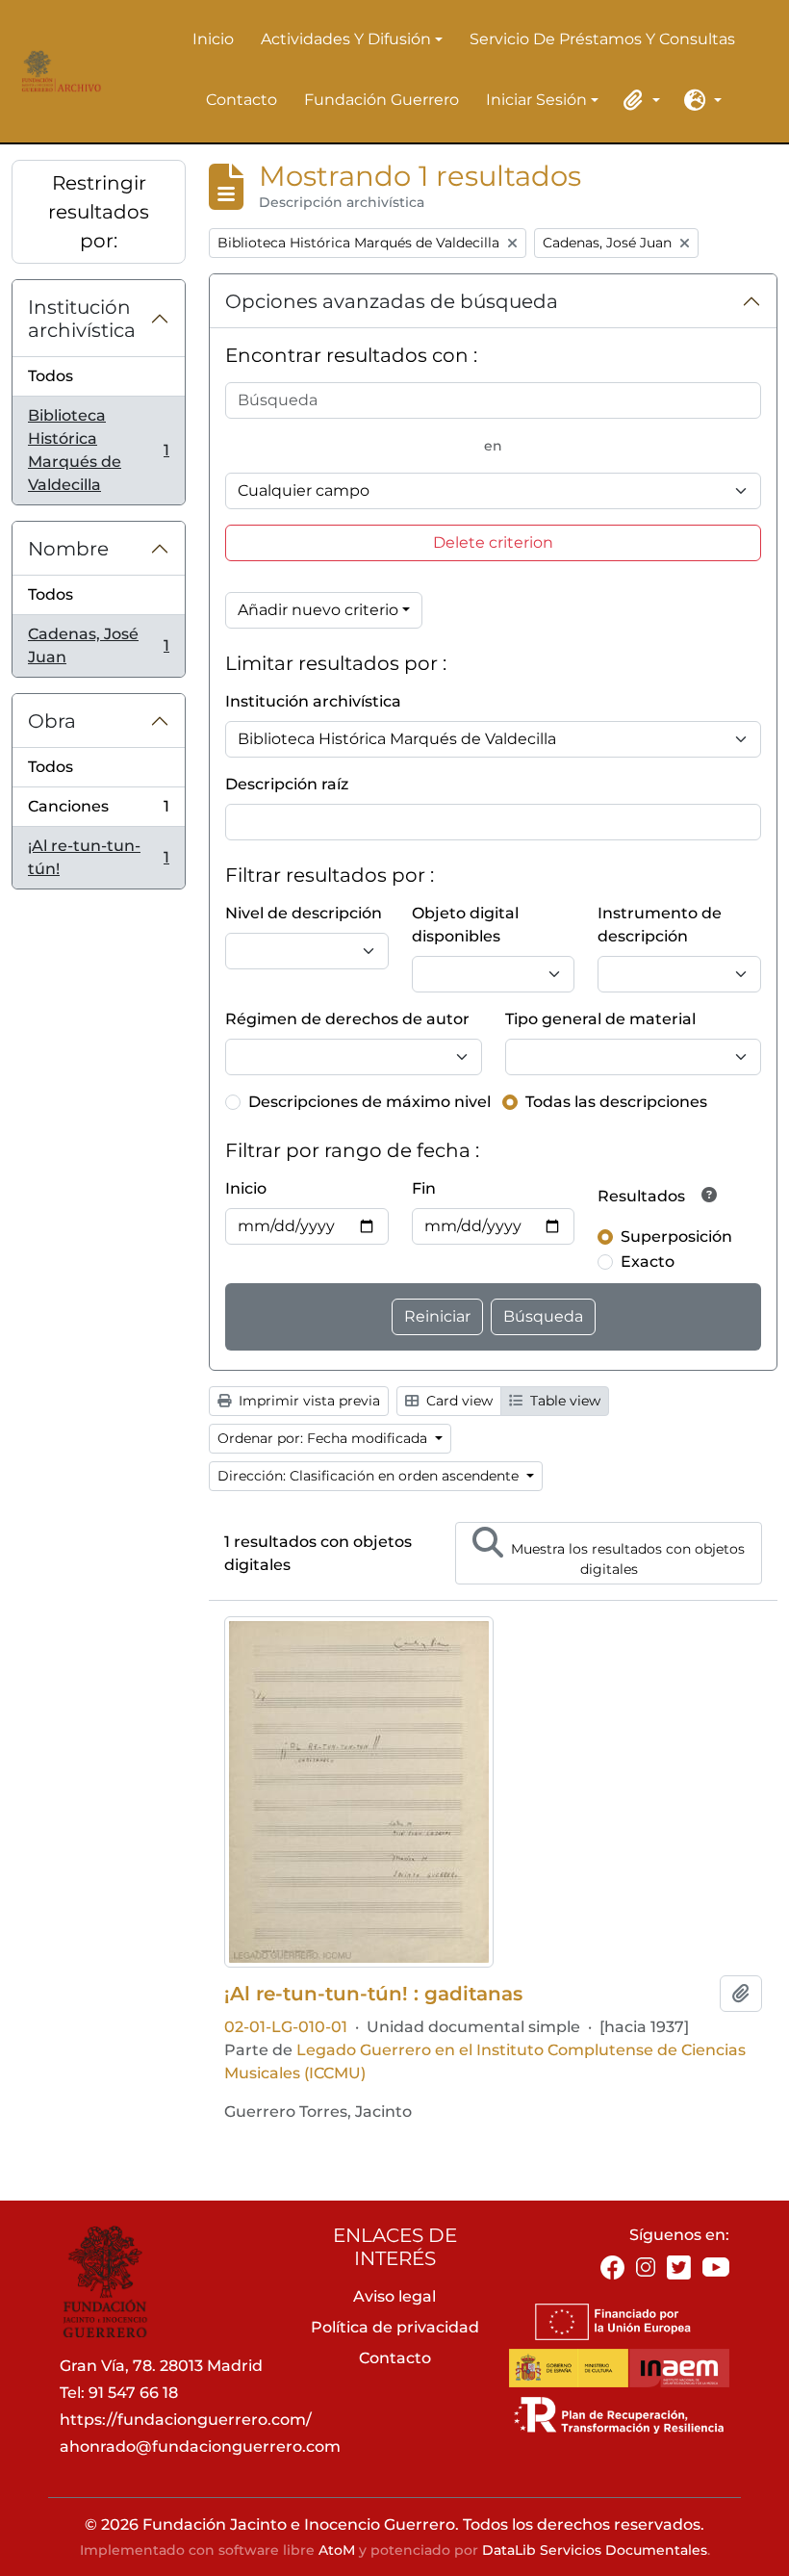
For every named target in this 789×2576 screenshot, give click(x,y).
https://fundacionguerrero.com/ (186, 2420)
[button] (639, 100)
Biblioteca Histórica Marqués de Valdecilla (98, 450)
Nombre (68, 549)
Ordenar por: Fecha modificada (324, 1438)
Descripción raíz (287, 784)
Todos (51, 376)
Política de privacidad (395, 2327)
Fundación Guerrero (382, 100)
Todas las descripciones (616, 1102)
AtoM (337, 2550)
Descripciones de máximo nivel (369, 1102)
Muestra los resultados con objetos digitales (626, 1559)
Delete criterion (493, 542)
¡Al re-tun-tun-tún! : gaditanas (373, 1994)
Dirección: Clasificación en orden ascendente (370, 1476)
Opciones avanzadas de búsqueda (392, 301)
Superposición (676, 1236)
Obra (52, 721)
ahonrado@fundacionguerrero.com (200, 2447)
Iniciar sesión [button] (536, 101)
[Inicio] (58, 71)
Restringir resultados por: (99, 212)
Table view (563, 1401)
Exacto (648, 1262)
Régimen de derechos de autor (347, 1019)
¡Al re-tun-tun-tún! (98, 857)
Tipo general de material (600, 1019)
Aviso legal (394, 2296)
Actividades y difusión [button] (346, 40)
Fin (424, 1188)
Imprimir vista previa (307, 1401)
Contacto (242, 100)
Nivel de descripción (304, 913)
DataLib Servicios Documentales (595, 2550)
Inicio (213, 39)
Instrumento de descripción (660, 925)
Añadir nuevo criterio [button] (318, 610)
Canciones (98, 812)
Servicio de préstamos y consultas (602, 39)
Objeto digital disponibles (465, 925)
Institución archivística (82, 319)
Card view (458, 1401)
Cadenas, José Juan (98, 645)
